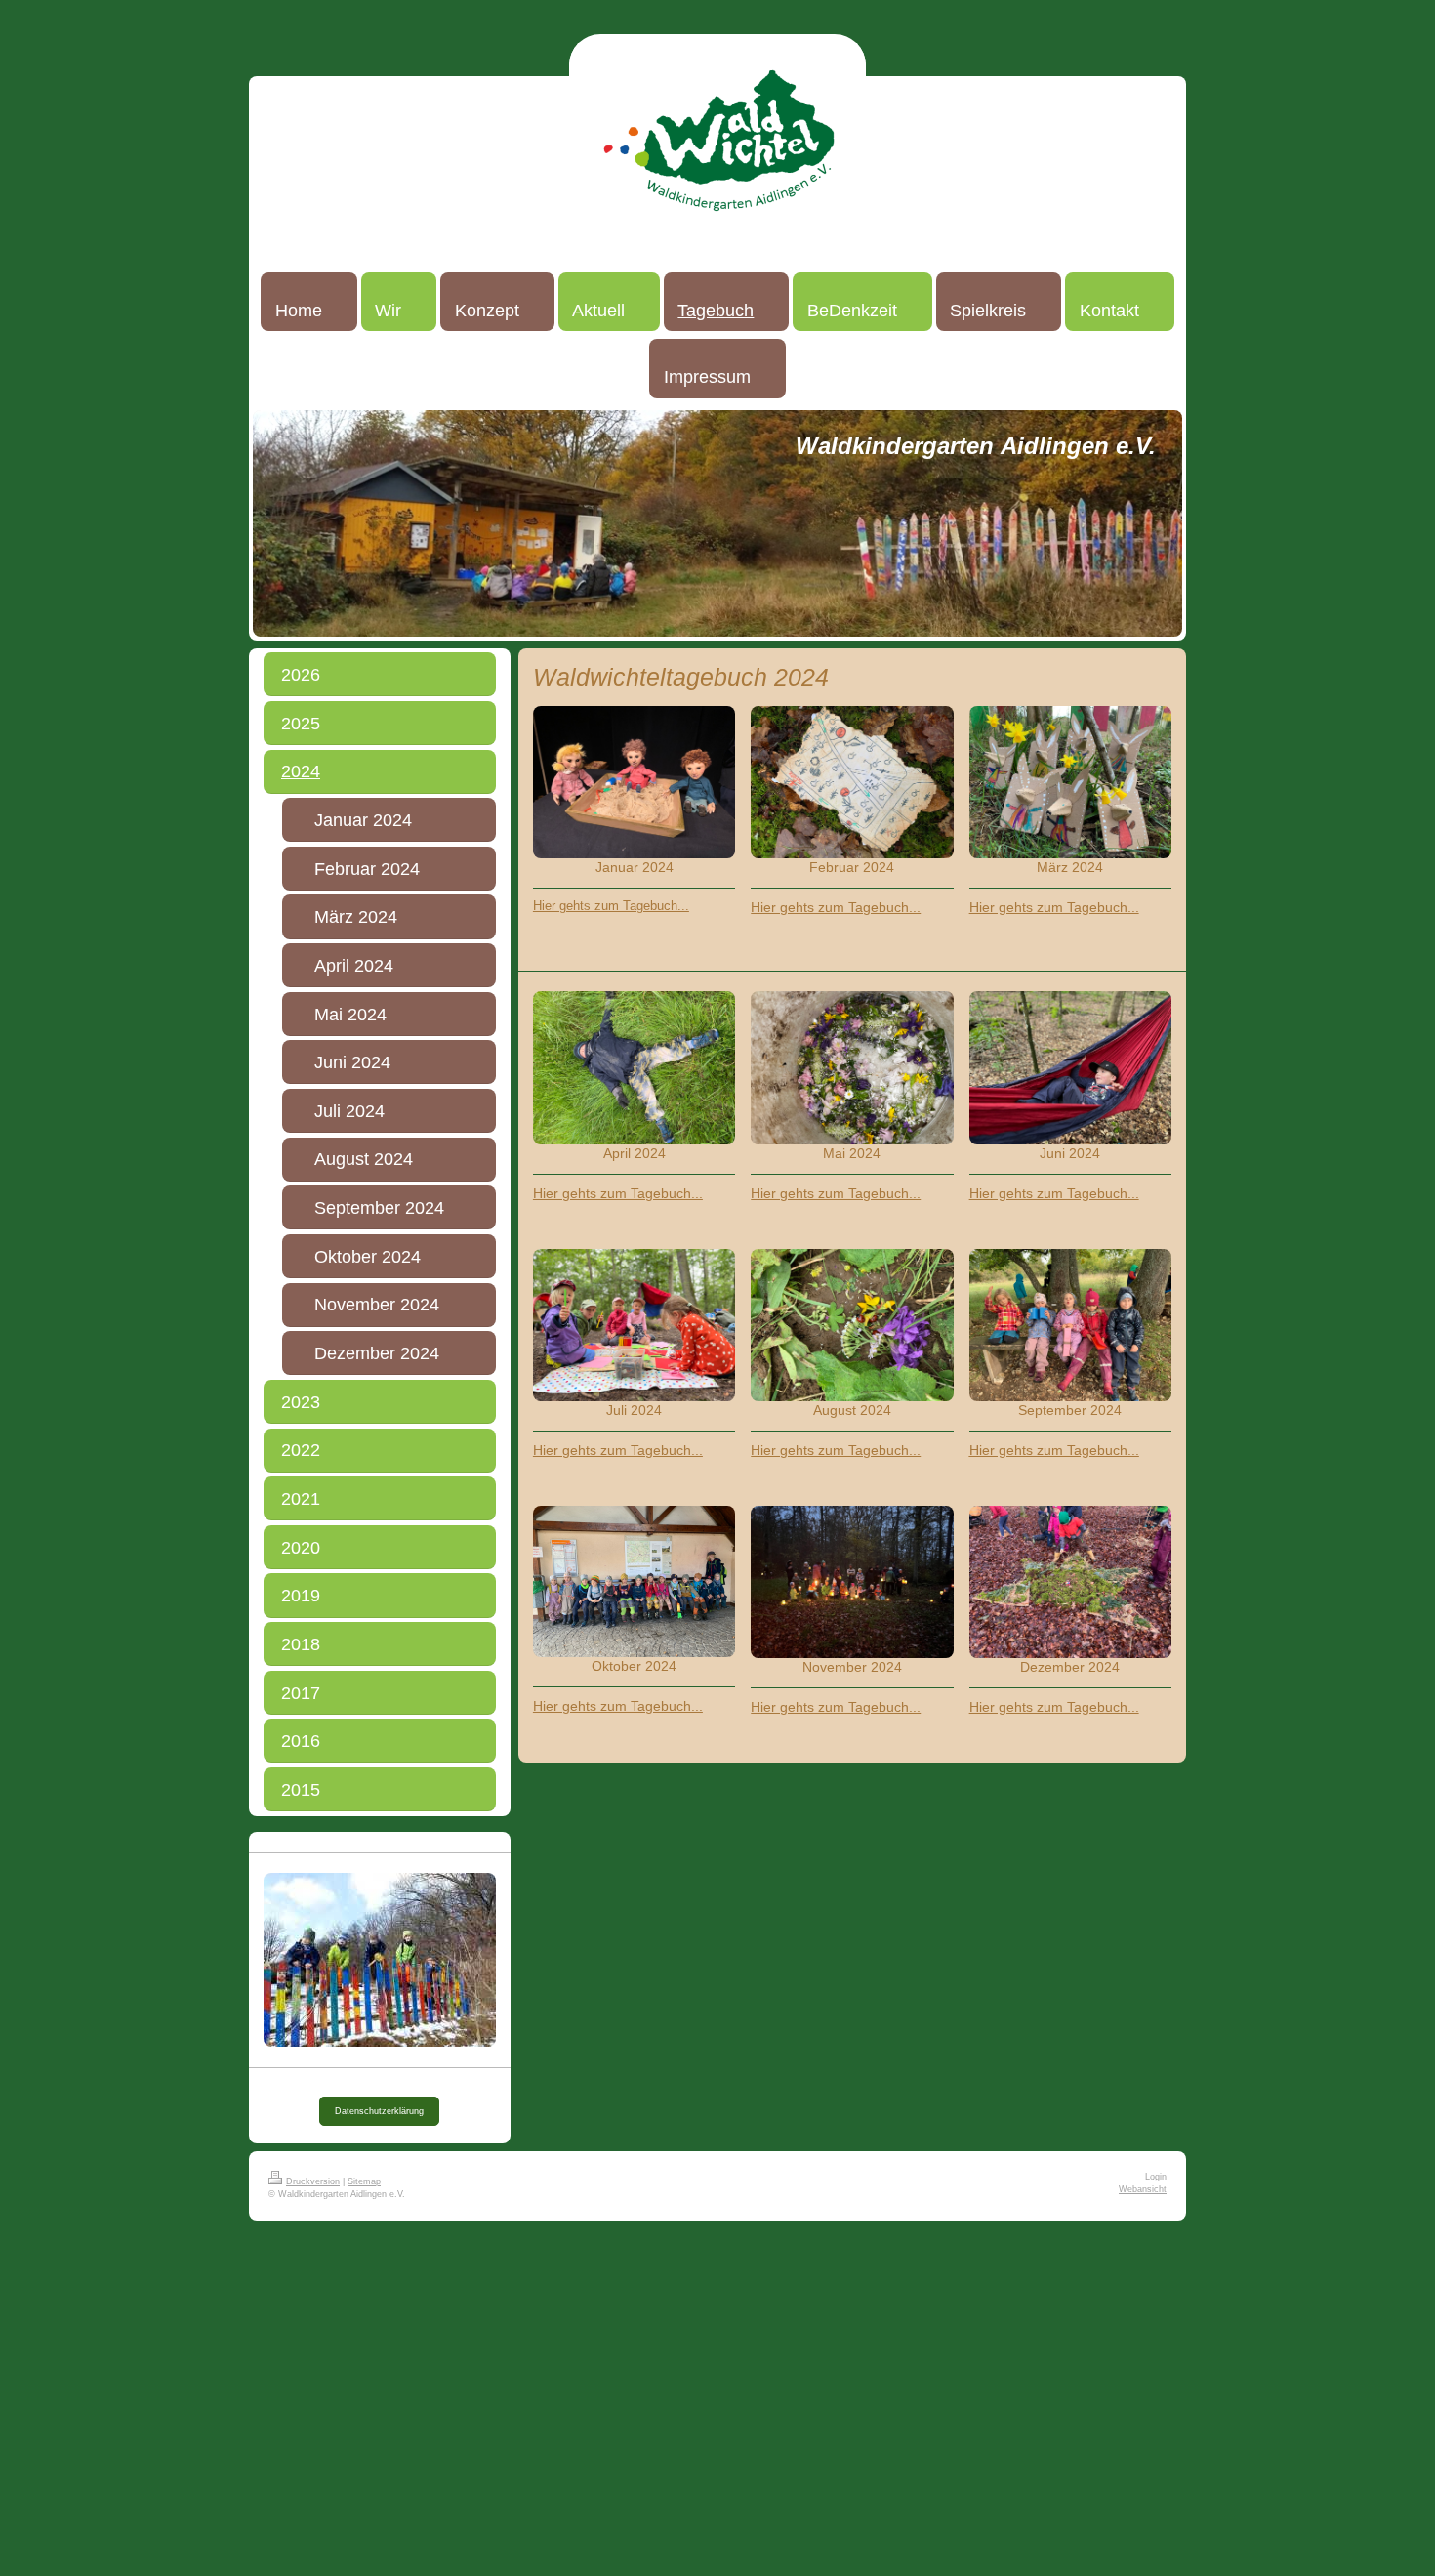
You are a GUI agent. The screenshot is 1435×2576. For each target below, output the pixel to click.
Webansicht (1143, 2189)
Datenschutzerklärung (379, 2111)
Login (1156, 2177)
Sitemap (364, 2181)
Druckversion (313, 2181)
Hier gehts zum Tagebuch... (611, 906)
